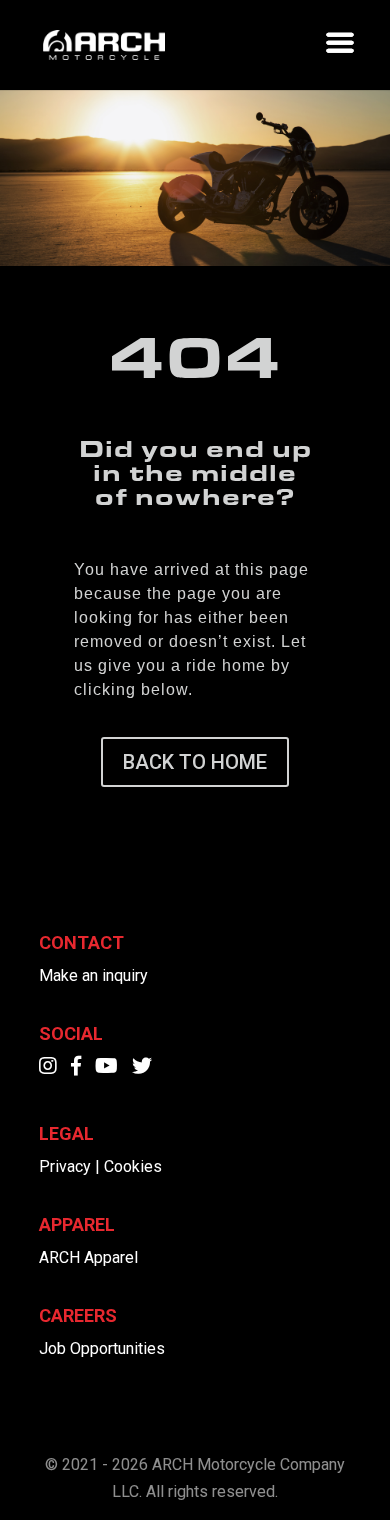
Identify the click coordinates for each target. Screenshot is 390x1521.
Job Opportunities (102, 1348)
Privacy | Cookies (100, 1166)
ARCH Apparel (88, 1257)
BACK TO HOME (195, 762)
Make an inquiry (93, 975)
